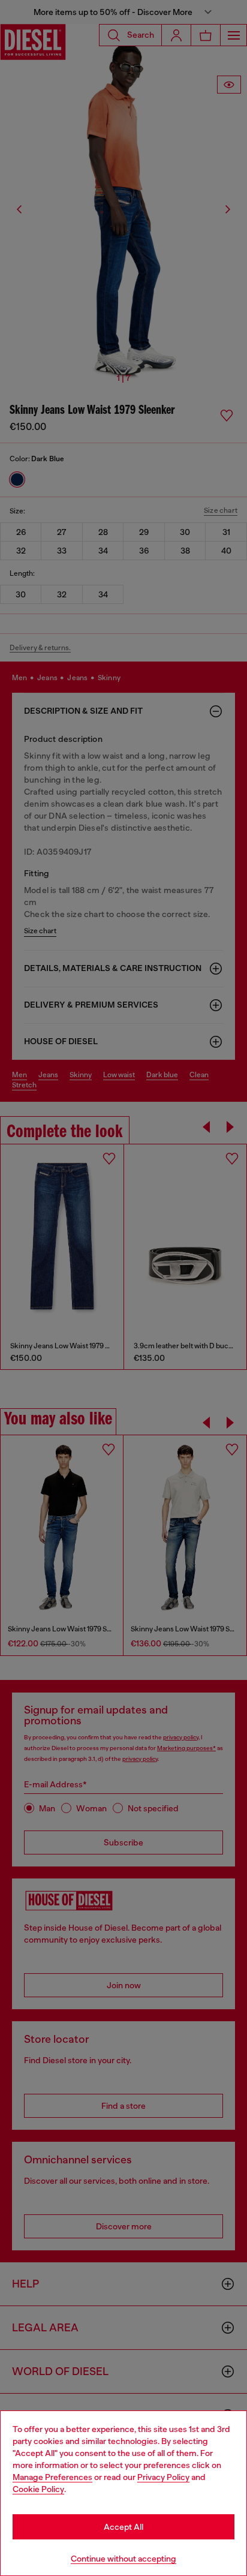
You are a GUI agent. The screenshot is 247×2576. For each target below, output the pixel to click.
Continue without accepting (123, 2559)
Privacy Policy (163, 2477)
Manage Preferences (52, 2477)
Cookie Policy (38, 2489)
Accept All (123, 2527)
